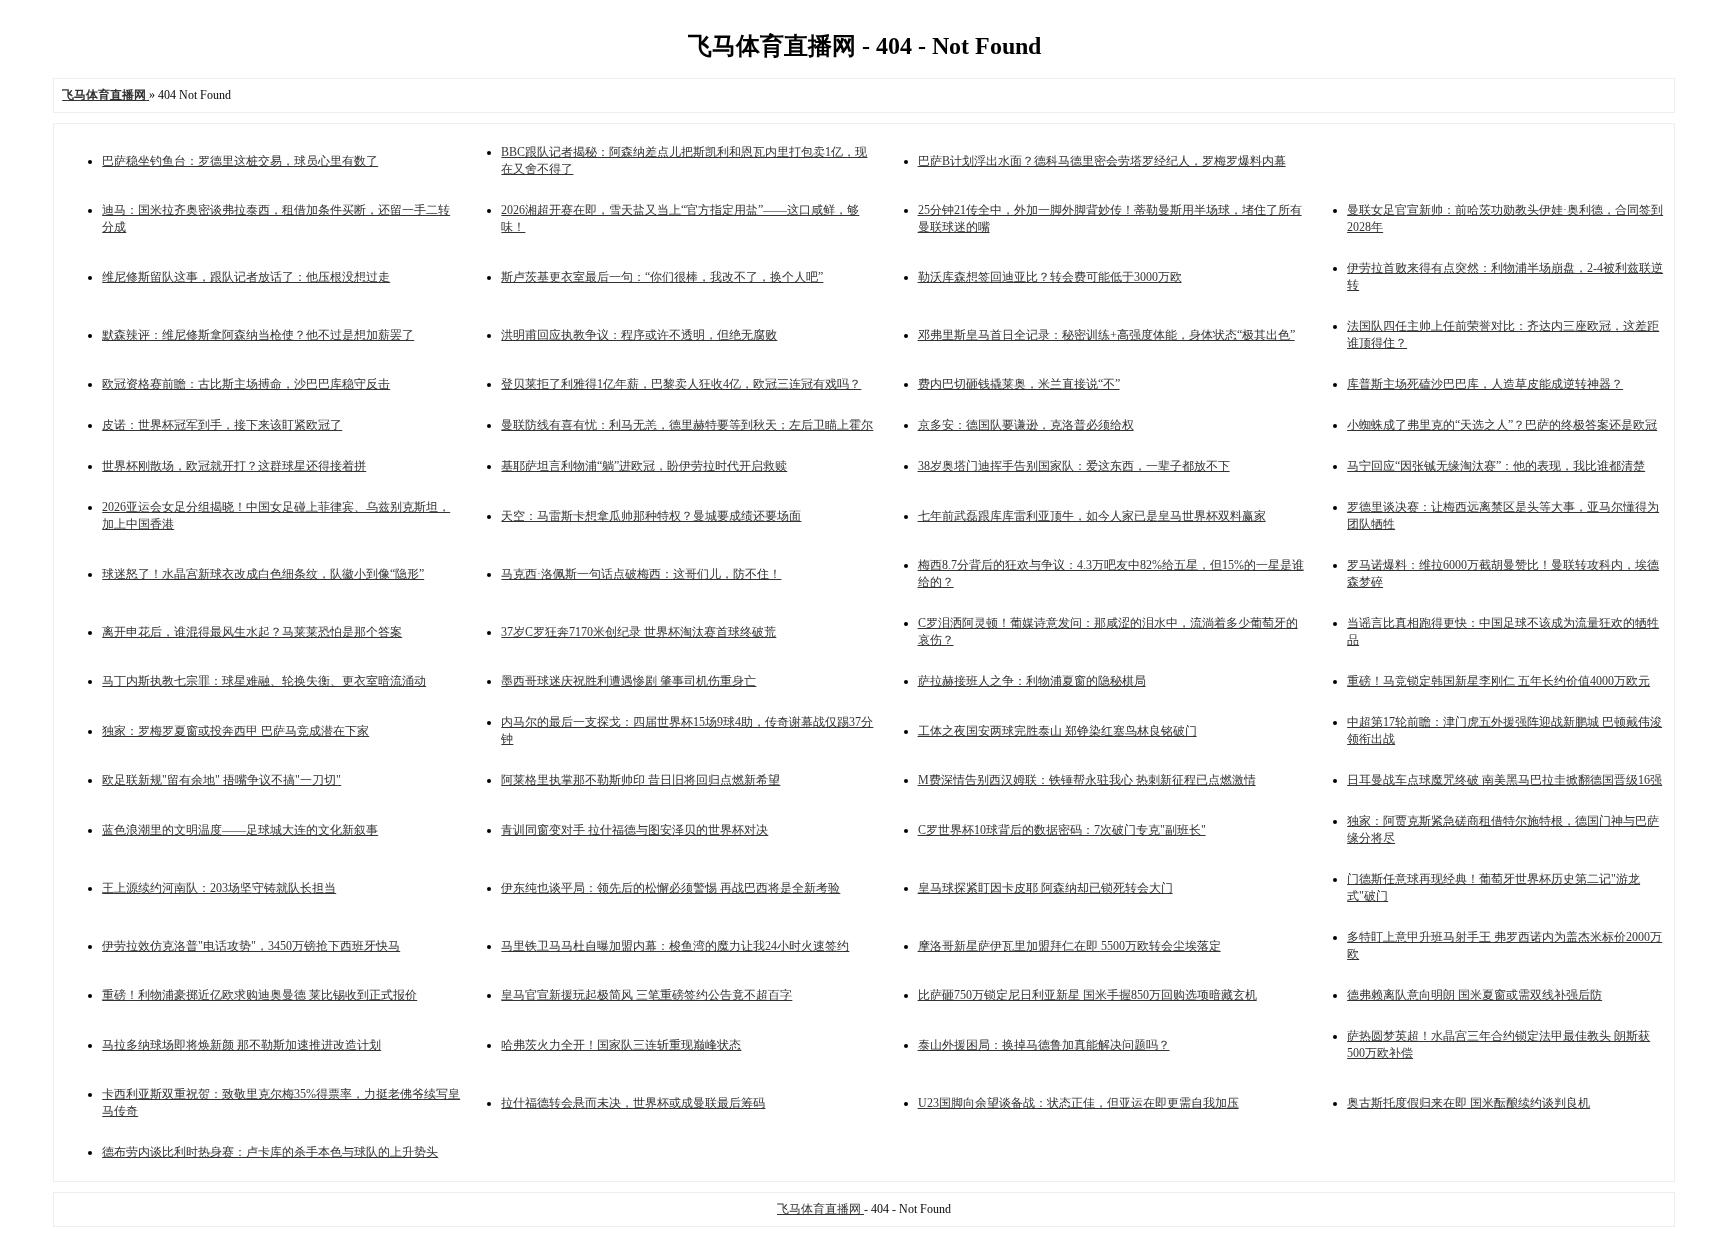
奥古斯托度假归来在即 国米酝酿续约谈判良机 (1468, 1103)
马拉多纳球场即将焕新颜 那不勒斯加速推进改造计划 (241, 1045)
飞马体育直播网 (820, 1209)
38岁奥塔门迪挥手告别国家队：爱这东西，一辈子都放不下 (1074, 466)
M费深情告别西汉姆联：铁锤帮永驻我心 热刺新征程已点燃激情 (1087, 780)
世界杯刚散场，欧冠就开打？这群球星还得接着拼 (234, 466)
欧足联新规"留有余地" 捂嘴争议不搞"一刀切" (221, 780)
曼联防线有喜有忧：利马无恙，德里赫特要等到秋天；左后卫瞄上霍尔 (687, 425)
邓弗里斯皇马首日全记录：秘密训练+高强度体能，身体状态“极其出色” (1106, 335)
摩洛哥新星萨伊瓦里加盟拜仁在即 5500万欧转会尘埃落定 (1069, 946)
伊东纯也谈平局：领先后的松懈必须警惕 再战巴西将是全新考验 (670, 888)
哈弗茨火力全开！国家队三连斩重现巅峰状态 (621, 1045)
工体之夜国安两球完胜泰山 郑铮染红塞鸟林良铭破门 (1057, 731)
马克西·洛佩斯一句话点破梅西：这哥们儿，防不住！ (641, 574)
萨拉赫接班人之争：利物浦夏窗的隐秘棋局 (1032, 681)
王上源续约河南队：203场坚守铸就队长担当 (219, 888)
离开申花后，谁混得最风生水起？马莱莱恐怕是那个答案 (252, 632)
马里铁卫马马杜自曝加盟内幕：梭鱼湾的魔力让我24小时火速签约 (675, 946)
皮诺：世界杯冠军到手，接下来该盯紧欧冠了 (222, 425)
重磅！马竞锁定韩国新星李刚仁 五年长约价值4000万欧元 (1498, 681)
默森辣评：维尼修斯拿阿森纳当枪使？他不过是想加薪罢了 (258, 335)
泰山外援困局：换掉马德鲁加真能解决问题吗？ (1044, 1045)
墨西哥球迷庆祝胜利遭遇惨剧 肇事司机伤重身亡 (628, 681)
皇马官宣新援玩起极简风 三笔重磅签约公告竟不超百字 (646, 995)
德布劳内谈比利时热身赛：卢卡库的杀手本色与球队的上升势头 (270, 1152)
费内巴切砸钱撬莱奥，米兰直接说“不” (1019, 384)
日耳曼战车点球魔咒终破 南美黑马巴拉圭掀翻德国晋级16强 (1504, 780)
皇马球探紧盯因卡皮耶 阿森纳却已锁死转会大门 (1045, 888)
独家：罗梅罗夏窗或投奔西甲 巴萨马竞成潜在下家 (235, 731)
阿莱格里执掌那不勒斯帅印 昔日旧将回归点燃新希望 (640, 780)
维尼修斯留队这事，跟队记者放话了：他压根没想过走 (246, 277)
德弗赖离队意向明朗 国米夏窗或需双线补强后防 (1474, 995)
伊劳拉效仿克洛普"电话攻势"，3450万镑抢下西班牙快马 (251, 946)
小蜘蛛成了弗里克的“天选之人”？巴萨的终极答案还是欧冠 (1502, 425)
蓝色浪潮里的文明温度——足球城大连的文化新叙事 (240, 830)
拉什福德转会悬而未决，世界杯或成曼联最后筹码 (633, 1103)
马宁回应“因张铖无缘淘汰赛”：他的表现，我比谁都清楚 (1496, 466)
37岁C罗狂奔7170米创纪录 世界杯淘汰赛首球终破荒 (638, 632)
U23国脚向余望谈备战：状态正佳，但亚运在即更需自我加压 (1078, 1103)
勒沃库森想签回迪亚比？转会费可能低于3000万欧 (1050, 277)
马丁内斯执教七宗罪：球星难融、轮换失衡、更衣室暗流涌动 (264, 681)
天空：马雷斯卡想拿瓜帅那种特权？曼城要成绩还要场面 (651, 516)
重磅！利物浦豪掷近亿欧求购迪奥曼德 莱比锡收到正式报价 (259, 995)
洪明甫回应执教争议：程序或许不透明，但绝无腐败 (639, 335)
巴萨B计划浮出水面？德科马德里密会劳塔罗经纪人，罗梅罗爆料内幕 (1102, 161)
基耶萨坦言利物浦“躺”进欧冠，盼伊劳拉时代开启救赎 (644, 466)
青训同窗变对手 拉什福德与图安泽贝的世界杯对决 (634, 830)
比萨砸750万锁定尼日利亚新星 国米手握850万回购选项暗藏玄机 (1087, 995)
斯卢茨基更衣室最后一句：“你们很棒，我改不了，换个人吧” (662, 277)
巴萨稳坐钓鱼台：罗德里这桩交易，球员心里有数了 (240, 161)
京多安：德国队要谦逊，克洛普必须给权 (1026, 425)
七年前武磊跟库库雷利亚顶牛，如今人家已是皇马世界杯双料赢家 (1092, 516)
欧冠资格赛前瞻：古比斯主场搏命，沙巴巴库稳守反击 (246, 384)
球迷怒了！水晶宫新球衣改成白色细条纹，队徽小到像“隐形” (263, 574)
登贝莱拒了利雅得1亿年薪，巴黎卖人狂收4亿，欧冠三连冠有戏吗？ (681, 384)
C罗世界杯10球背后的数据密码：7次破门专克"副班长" (1062, 830)
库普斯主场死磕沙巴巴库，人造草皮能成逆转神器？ (1485, 384)
